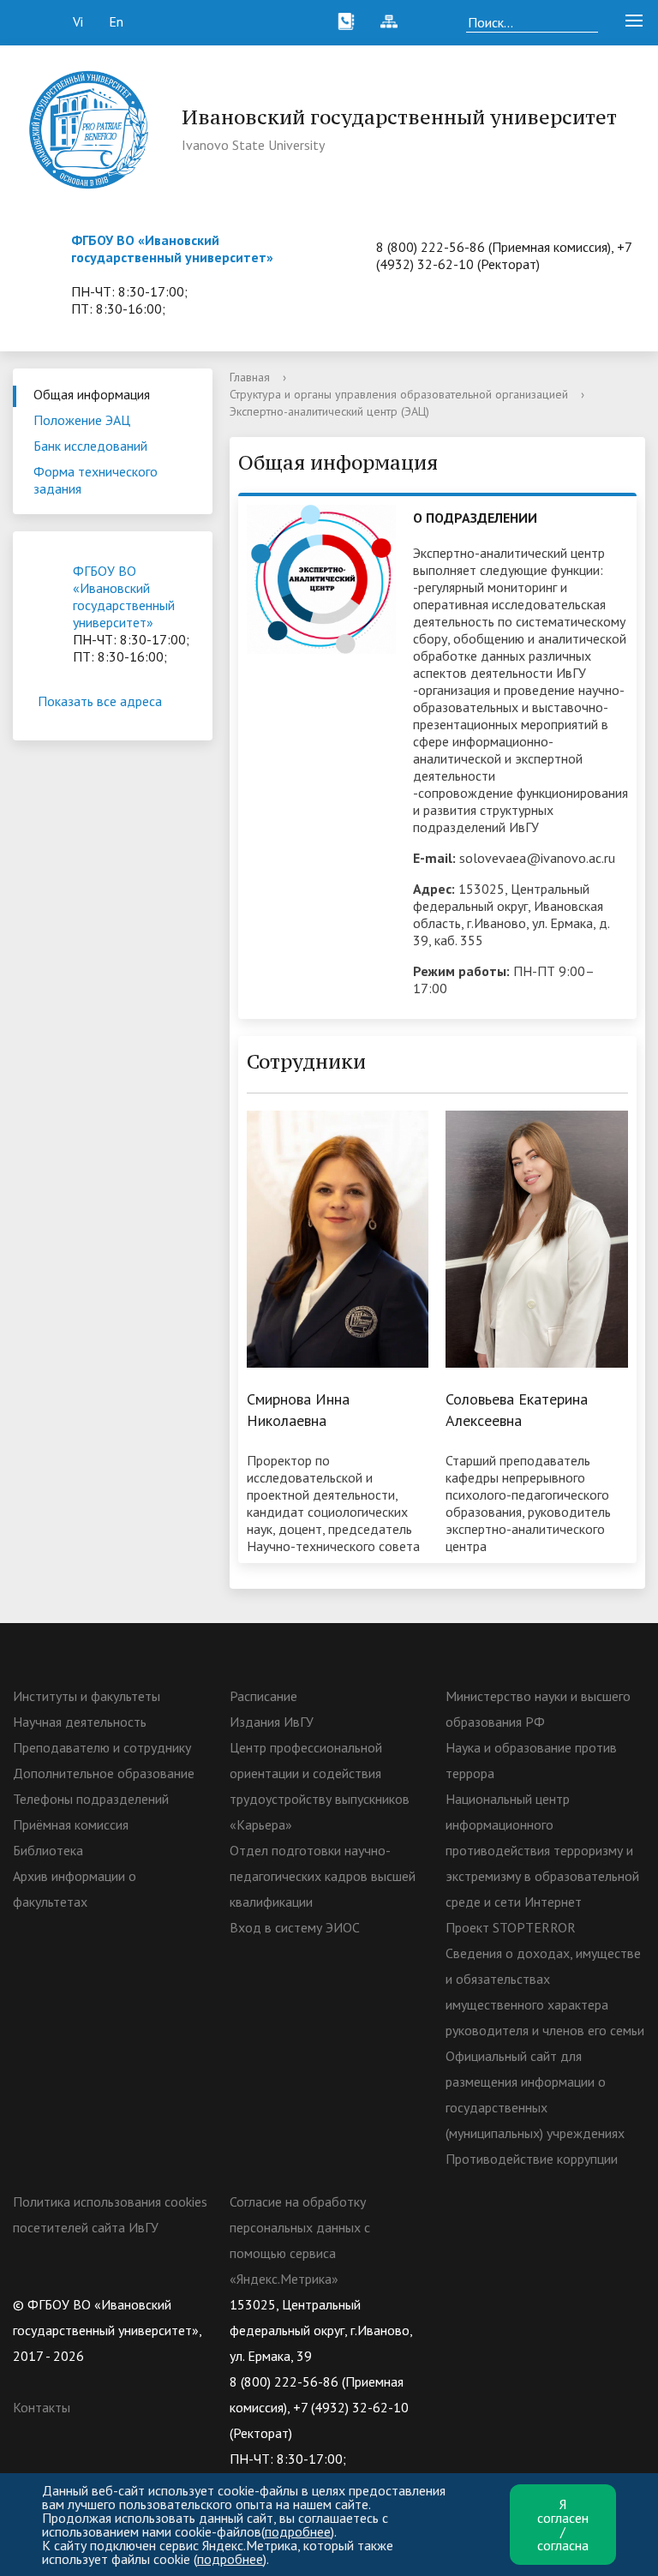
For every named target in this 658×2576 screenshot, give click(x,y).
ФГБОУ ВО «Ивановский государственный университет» (172, 249)
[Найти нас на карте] (432, 21)
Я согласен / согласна (563, 2525)
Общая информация (92, 394)
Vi (78, 21)
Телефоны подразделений (91, 1799)
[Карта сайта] (389, 21)
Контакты (42, 2407)
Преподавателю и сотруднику (102, 1747)
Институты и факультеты (87, 1696)
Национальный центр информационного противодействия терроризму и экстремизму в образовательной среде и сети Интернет (542, 1850)
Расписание (263, 1696)
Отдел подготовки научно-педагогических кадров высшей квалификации (323, 1876)
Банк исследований (90, 446)
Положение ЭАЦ (82, 420)
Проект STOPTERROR (511, 1927)
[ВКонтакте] (458, 2304)
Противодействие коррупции (532, 2159)
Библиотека (48, 1850)
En (116, 21)
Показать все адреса (100, 701)
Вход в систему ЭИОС (295, 1927)
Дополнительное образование (104, 1773)
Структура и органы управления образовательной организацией (399, 394)
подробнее (298, 2531)
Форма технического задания (96, 480)
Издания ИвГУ (272, 1722)
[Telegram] (559, 2304)
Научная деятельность (80, 1722)
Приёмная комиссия (71, 1824)
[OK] (492, 2304)
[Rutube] (525, 2304)
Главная (250, 377)
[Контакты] (346, 21)
